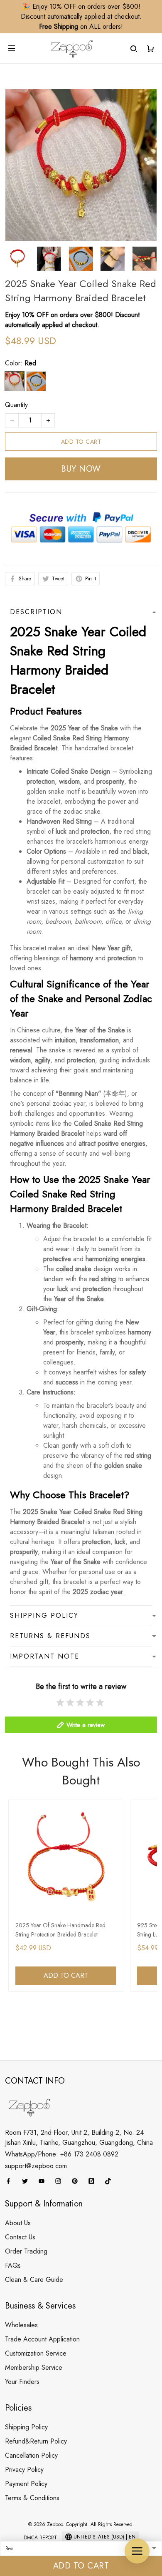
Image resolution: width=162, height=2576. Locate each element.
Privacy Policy (24, 2470)
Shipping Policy (26, 2427)
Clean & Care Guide (34, 2280)
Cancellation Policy (31, 2455)
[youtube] (44, 2181)
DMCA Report (40, 2538)
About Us (18, 2223)
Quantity (16, 405)
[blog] (94, 2181)
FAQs (13, 2265)
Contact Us (20, 2237)
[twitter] (27, 2181)
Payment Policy (26, 2484)
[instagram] (61, 2181)
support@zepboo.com (36, 2166)
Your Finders (22, 2382)
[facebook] (11, 2181)
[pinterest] (77, 2181)
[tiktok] (110, 2181)
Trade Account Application (42, 2339)
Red (30, 363)
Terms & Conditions (32, 2498)
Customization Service (36, 2353)
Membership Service (34, 2367)
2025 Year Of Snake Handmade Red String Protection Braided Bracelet (60, 1930)
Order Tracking (26, 2251)
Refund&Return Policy (36, 2441)
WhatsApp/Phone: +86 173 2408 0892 (62, 2154)
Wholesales (21, 2325)
